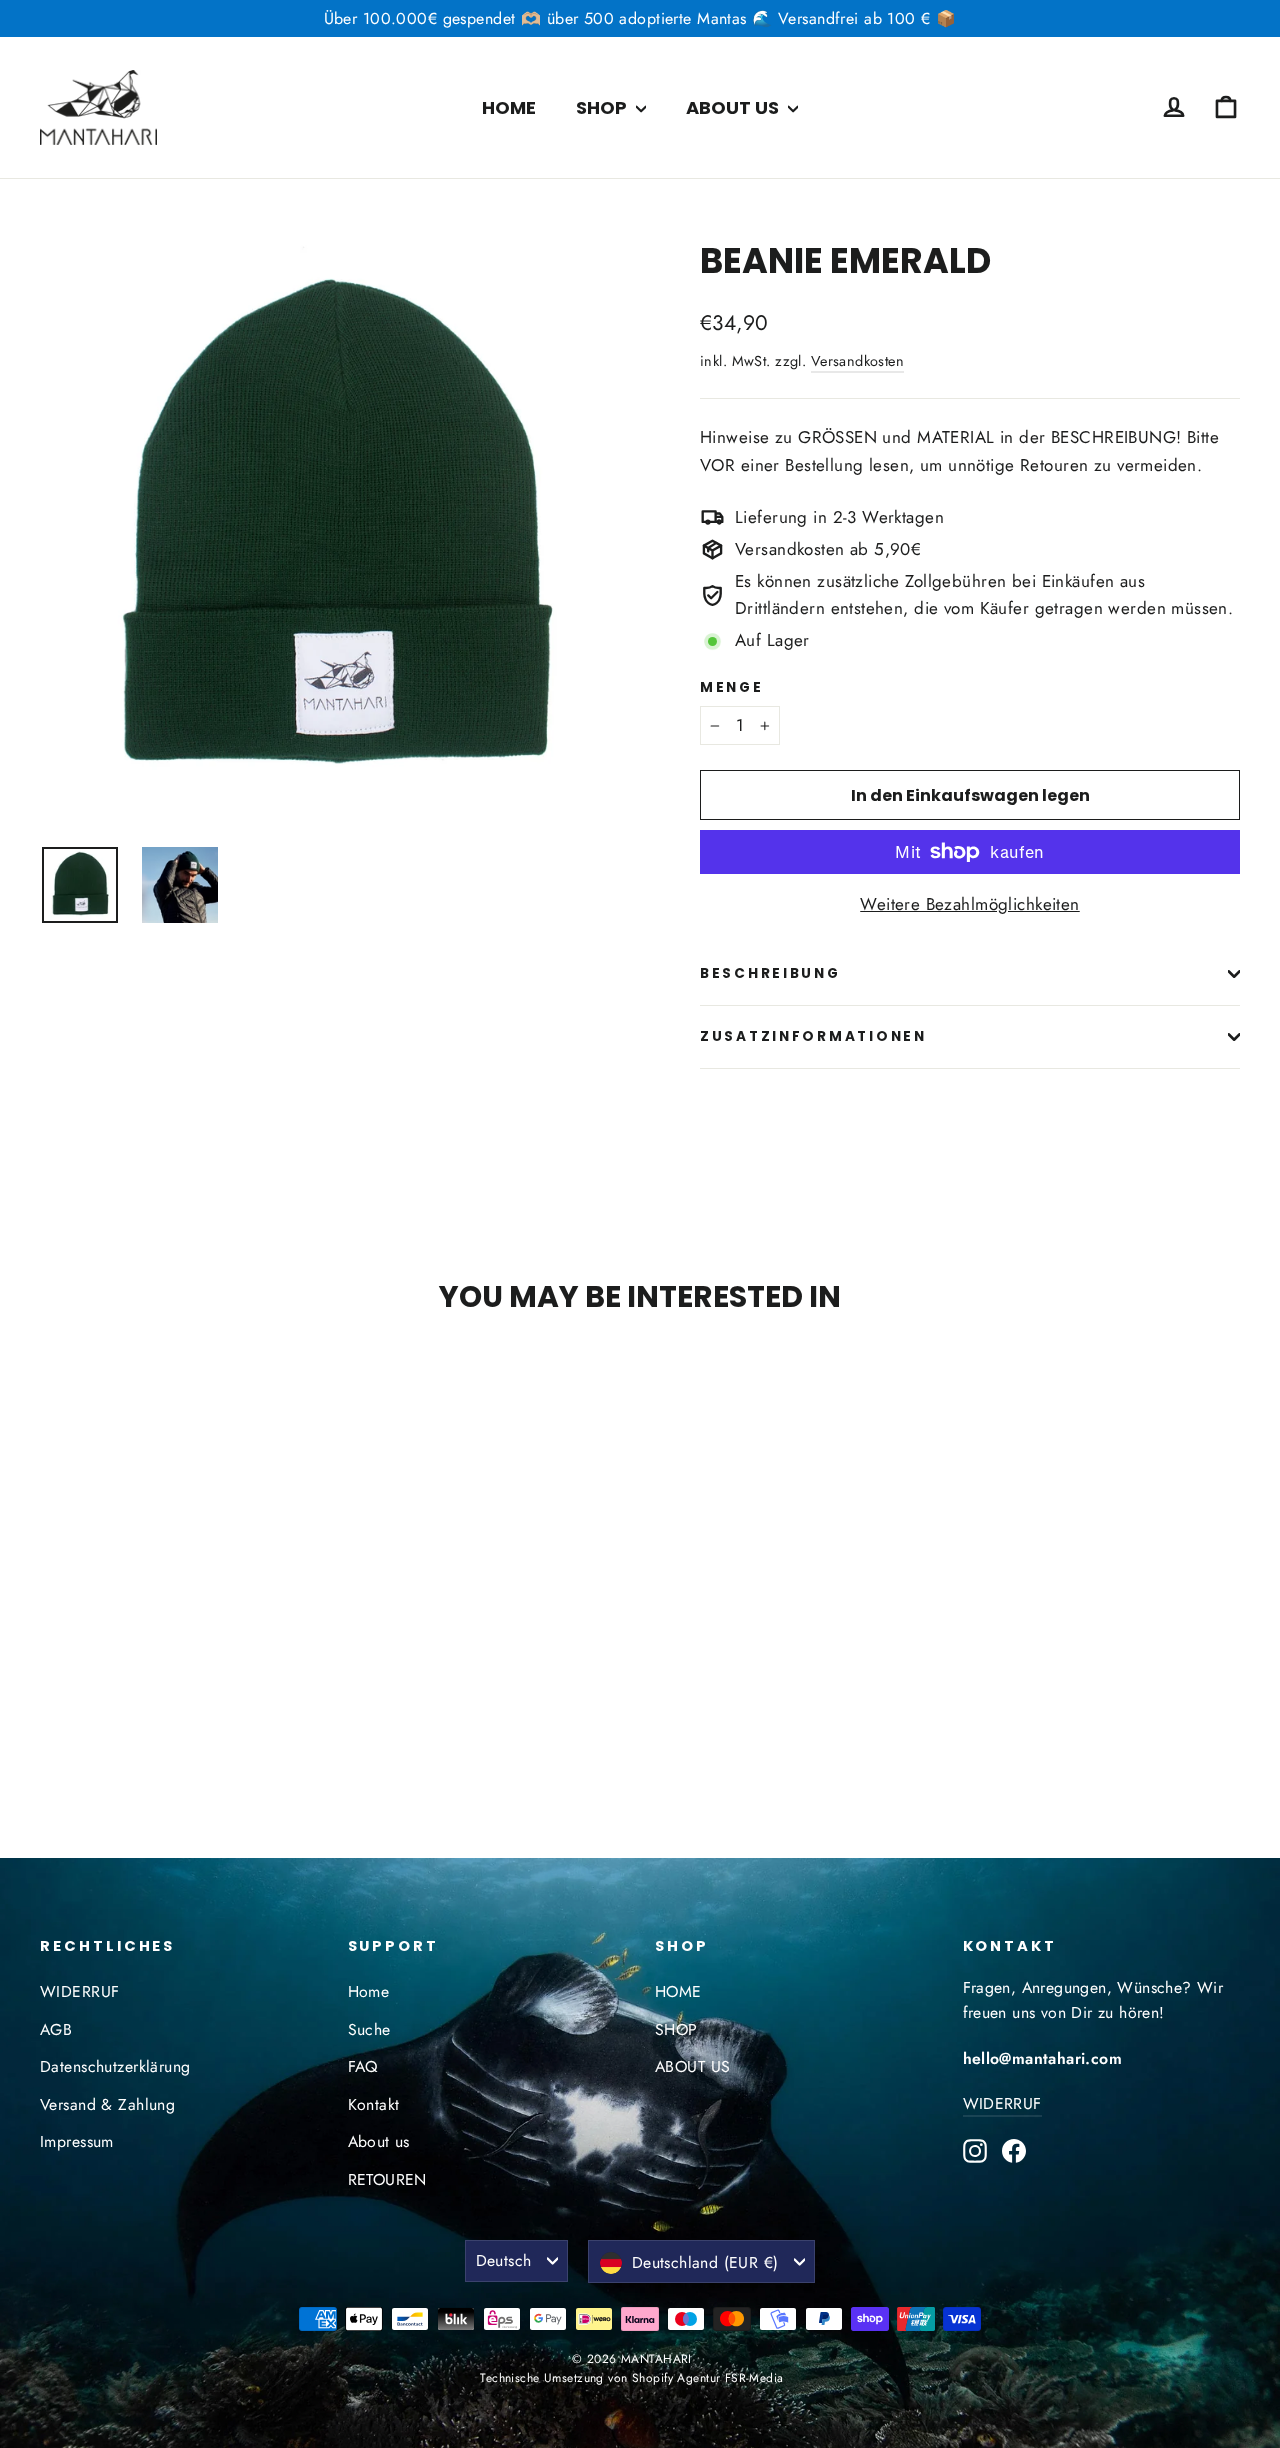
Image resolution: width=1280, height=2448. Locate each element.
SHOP (603, 107)
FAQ (363, 2066)
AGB (56, 2029)
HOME (509, 107)
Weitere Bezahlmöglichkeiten (969, 904)
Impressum (77, 2141)
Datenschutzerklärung (115, 2066)
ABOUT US (734, 107)
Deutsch (504, 2260)
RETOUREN (387, 2179)
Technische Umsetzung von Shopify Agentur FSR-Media (631, 2378)
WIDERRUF (79, 1991)
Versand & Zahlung (107, 2104)
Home (369, 1991)
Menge (732, 688)
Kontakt (374, 2104)
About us (379, 2141)
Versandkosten (858, 361)
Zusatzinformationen (813, 1036)
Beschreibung (770, 973)
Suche (369, 2029)
